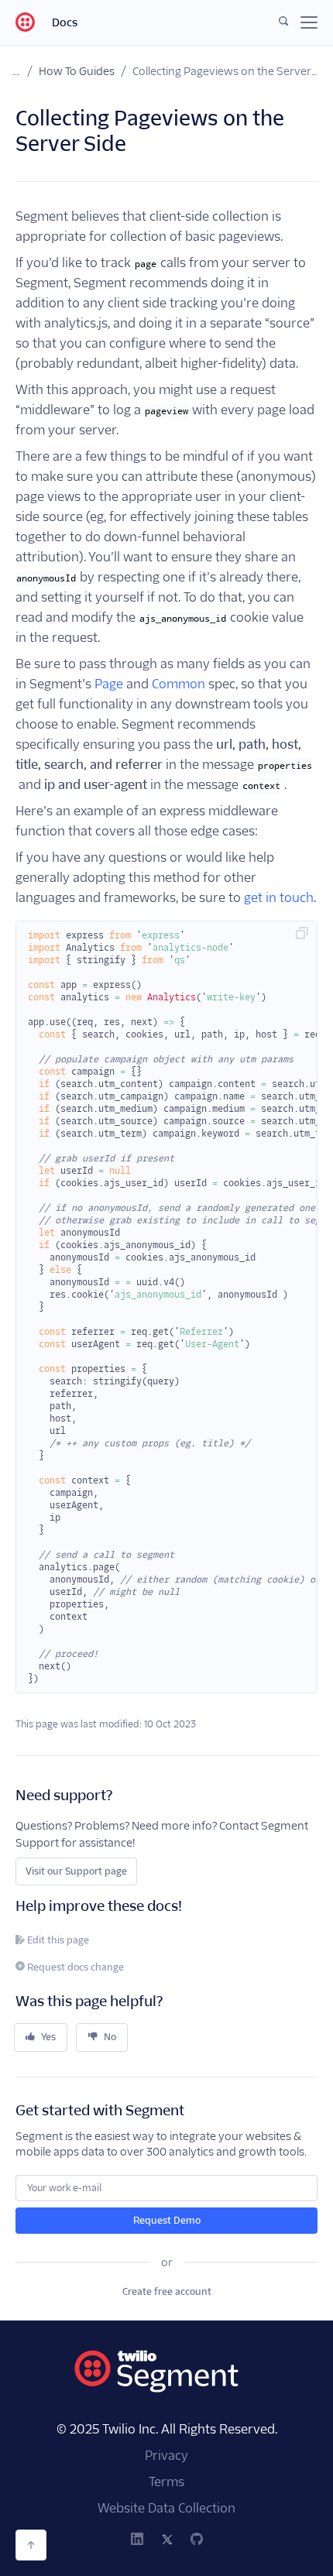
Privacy (166, 2456)
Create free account (167, 2291)
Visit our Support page (76, 1871)
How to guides (77, 71)
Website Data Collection (166, 2508)
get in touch (279, 898)
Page (109, 684)
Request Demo (167, 2220)
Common (179, 684)
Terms (166, 2482)
